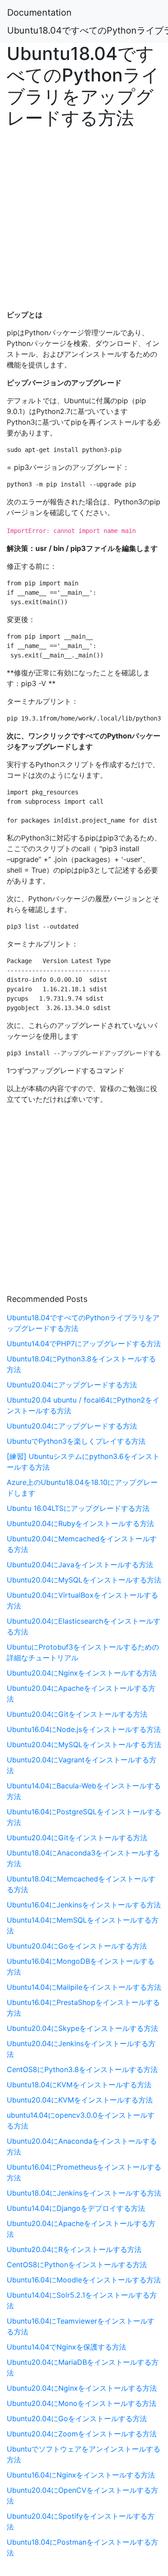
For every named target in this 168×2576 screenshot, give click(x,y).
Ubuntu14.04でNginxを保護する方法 (67, 2347)
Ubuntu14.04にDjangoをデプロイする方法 (76, 2208)
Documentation (39, 13)
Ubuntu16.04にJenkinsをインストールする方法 (84, 1905)
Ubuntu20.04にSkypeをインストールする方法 (82, 2028)
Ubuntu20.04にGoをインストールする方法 (77, 1946)
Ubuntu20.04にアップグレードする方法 (72, 1385)
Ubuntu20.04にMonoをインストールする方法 (82, 2403)
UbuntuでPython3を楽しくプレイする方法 (76, 1441)
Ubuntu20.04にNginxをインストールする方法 (82, 1673)
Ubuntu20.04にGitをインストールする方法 (77, 1714)
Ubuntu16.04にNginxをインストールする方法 (81, 2475)
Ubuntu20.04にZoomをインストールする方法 (82, 2434)
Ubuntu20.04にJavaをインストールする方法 (80, 1565)
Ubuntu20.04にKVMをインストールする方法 (80, 2100)
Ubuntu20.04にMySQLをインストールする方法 (84, 1580)
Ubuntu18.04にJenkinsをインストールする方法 (84, 2193)
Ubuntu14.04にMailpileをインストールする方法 (84, 1987)
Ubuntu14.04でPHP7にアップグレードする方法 (84, 1343)
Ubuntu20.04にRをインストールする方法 (74, 2249)
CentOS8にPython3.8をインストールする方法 (82, 2069)
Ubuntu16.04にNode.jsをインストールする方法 (84, 1729)
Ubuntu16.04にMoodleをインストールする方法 (84, 2280)
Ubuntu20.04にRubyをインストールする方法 (80, 1523)
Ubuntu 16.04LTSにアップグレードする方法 (78, 1508)
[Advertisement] (84, 216)
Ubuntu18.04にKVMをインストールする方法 (79, 2085)
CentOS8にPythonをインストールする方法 (77, 2265)
